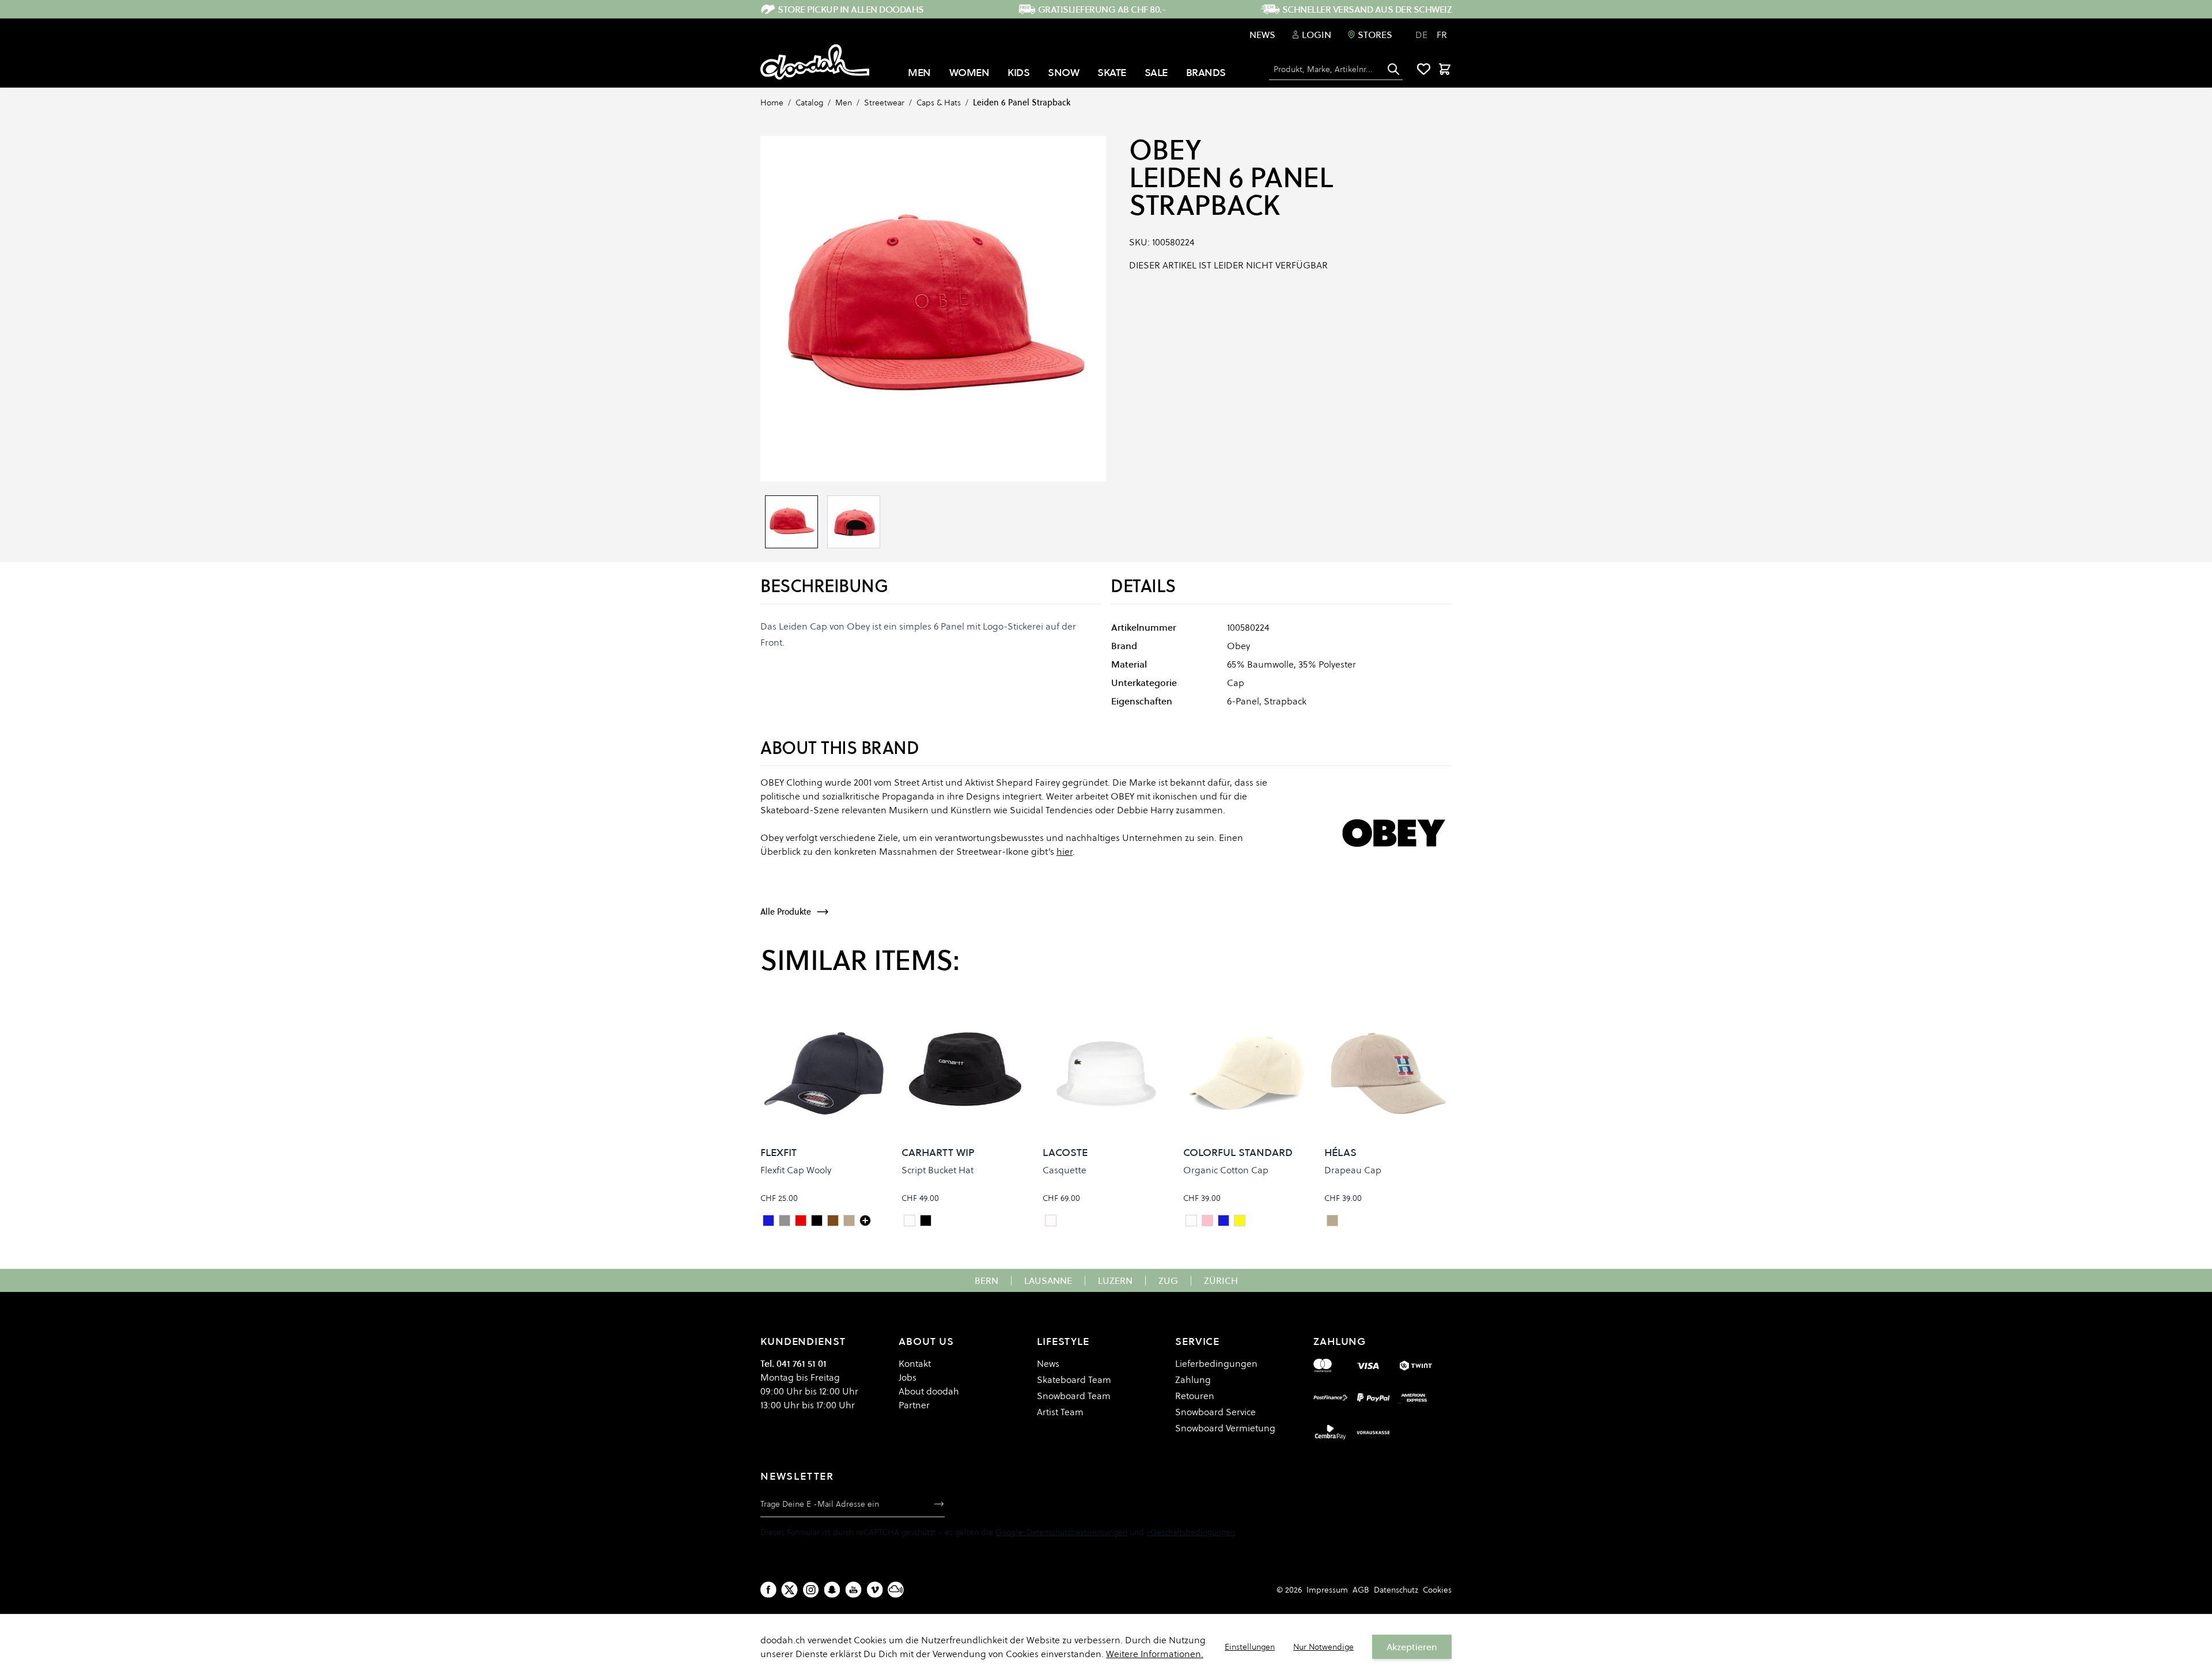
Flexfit (779, 1152)
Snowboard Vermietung (1225, 1428)
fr (1442, 35)
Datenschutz (1396, 1590)
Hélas (1340, 1152)
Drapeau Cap (1353, 1170)
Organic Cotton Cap (1226, 1170)
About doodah (929, 1391)
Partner (914, 1405)
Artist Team (1060, 1412)
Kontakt (915, 1363)
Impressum (1327, 1590)
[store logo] (815, 62)
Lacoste (1065, 1152)
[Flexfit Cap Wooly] (865, 1221)
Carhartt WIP (938, 1152)
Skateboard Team (1074, 1379)
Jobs (908, 1377)
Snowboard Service (1215, 1412)
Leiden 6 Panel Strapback (1022, 103)
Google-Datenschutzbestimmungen (1061, 1532)
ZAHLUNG (1340, 1341)
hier (1065, 851)
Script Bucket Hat (938, 1170)
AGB (1361, 1590)
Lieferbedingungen (1216, 1363)
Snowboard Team (1074, 1396)
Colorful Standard (1238, 1152)
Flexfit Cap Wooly (796, 1170)
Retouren (1195, 1396)
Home (772, 103)
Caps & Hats (939, 103)
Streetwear (884, 103)
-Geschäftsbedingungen (1191, 1532)
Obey (1165, 150)
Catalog (809, 103)
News (1262, 35)
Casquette (1065, 1170)
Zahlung (1193, 1379)
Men (844, 103)
